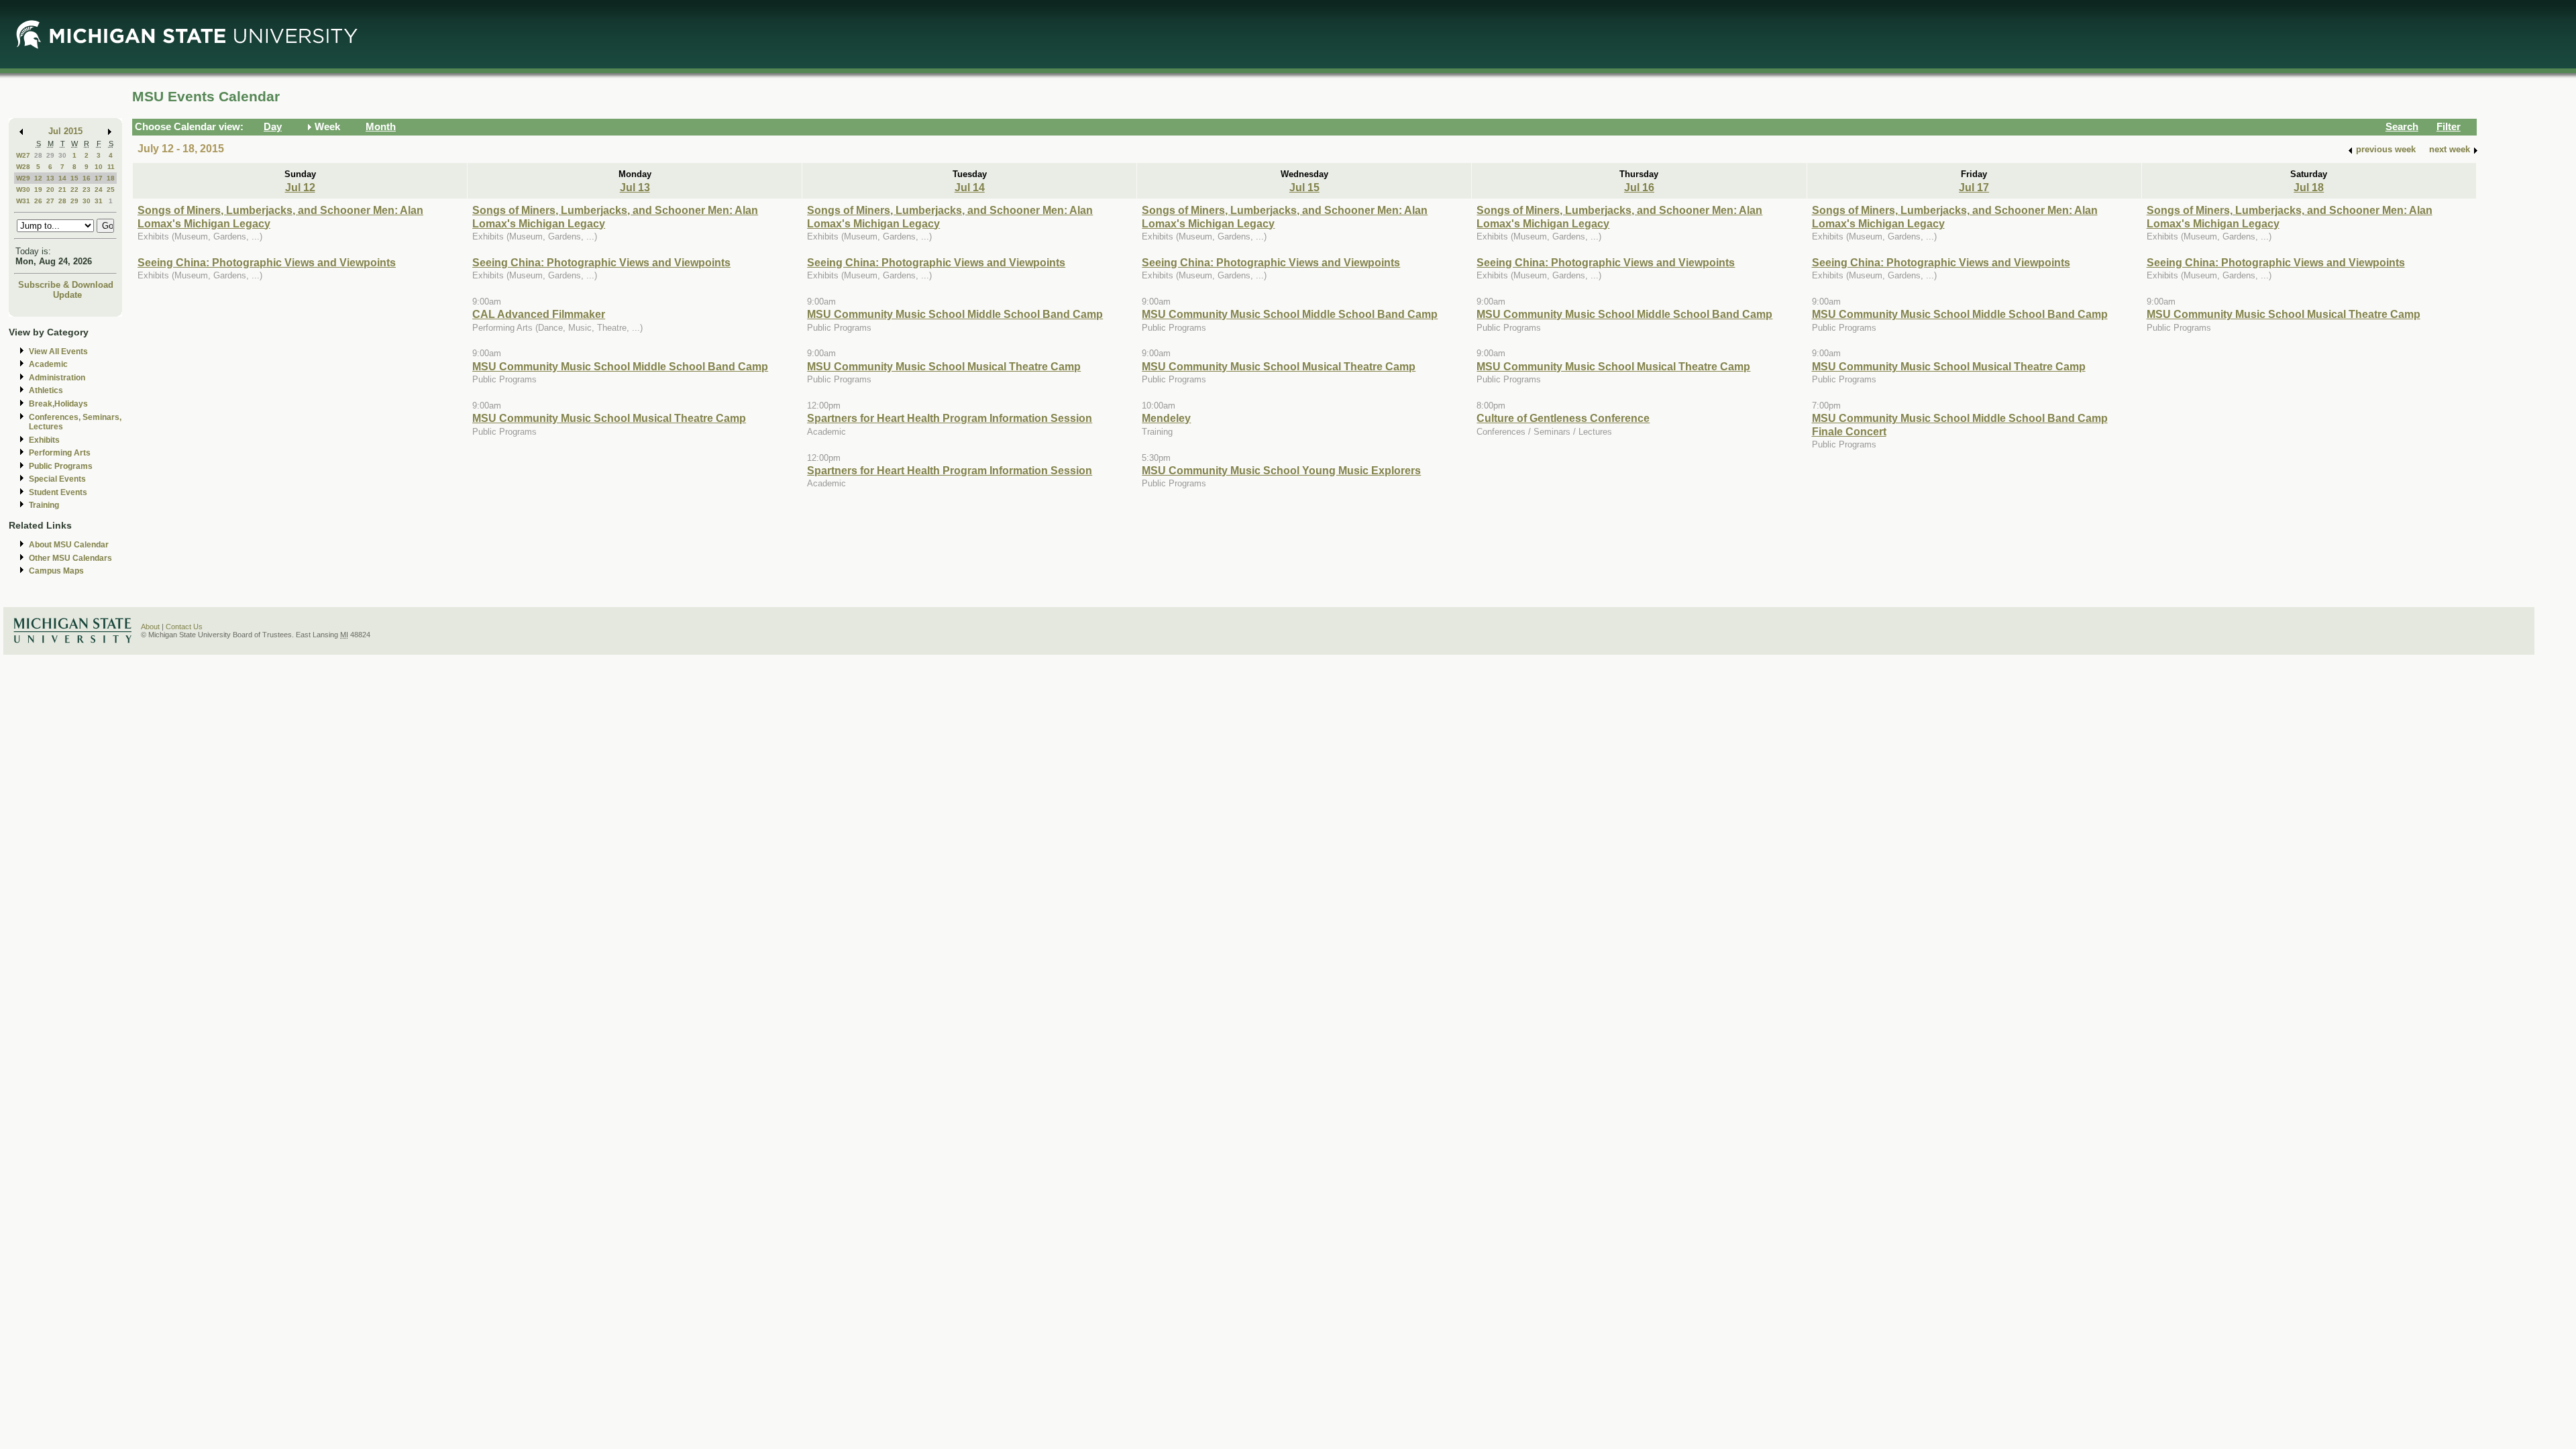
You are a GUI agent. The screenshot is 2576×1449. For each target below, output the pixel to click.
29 (50, 155)
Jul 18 (2309, 187)
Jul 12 (300, 187)
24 (99, 190)
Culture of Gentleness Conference (1563, 418)
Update (67, 295)
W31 (23, 201)
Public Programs (61, 466)
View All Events (58, 352)
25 (111, 190)
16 (87, 178)
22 (74, 190)
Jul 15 (1304, 187)
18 (111, 178)
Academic (48, 364)
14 (62, 178)
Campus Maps (56, 571)
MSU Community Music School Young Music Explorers (1281, 470)
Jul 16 (1639, 187)
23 (87, 190)
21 (62, 190)
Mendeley (1166, 418)
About (150, 627)
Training (44, 505)
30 (62, 155)
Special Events (57, 479)
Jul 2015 (65, 131)
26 (38, 201)
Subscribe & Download (66, 285)
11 (111, 167)
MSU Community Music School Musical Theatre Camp (609, 418)
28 (38, 155)
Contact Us (184, 627)
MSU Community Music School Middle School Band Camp (620, 366)
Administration (57, 378)
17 (99, 178)
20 (50, 190)
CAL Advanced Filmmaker (539, 314)
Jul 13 (635, 187)
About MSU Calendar (69, 545)
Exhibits (44, 440)
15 (74, 178)
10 (99, 167)
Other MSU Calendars (70, 558)
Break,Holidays (58, 404)
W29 (23, 178)
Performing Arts (60, 453)
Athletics (46, 390)
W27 (23, 155)
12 (38, 178)
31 (99, 201)
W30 (23, 190)
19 (38, 190)
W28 (23, 167)
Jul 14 (970, 187)
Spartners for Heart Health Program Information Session (950, 418)
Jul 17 (1974, 187)
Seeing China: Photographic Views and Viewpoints (267, 262)
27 (50, 201)
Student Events (58, 492)
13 (50, 178)
